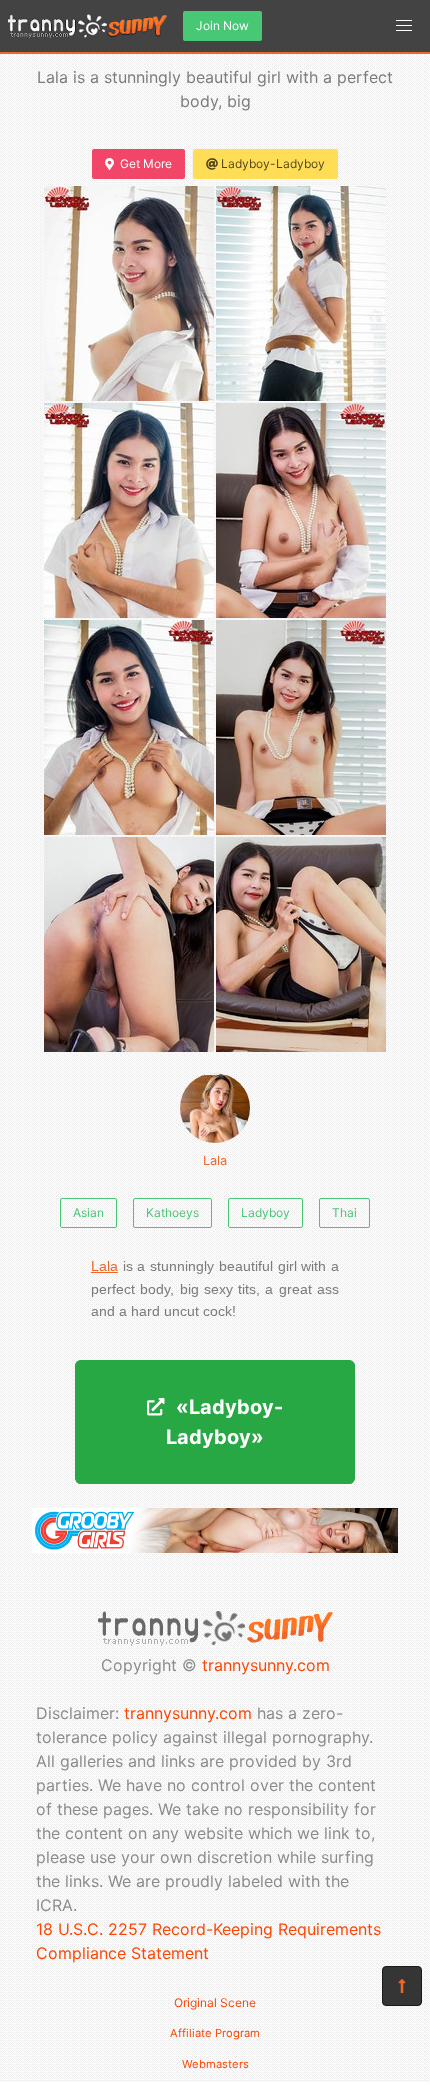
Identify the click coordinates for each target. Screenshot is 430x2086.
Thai (344, 1212)
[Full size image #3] (301, 510)
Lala (215, 1160)
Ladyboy (265, 1212)
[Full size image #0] (129, 293)
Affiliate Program (215, 2033)
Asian (88, 1212)
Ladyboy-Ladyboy (273, 163)
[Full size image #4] (129, 727)
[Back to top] (402, 1986)
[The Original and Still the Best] (215, 1547)
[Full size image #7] (301, 944)
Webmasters (215, 2064)
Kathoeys (172, 1212)
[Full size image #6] (129, 944)
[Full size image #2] (129, 510)
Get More (146, 163)
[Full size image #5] (301, 727)
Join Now (222, 25)
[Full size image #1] (301, 293)
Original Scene (215, 2002)
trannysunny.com (266, 1665)
